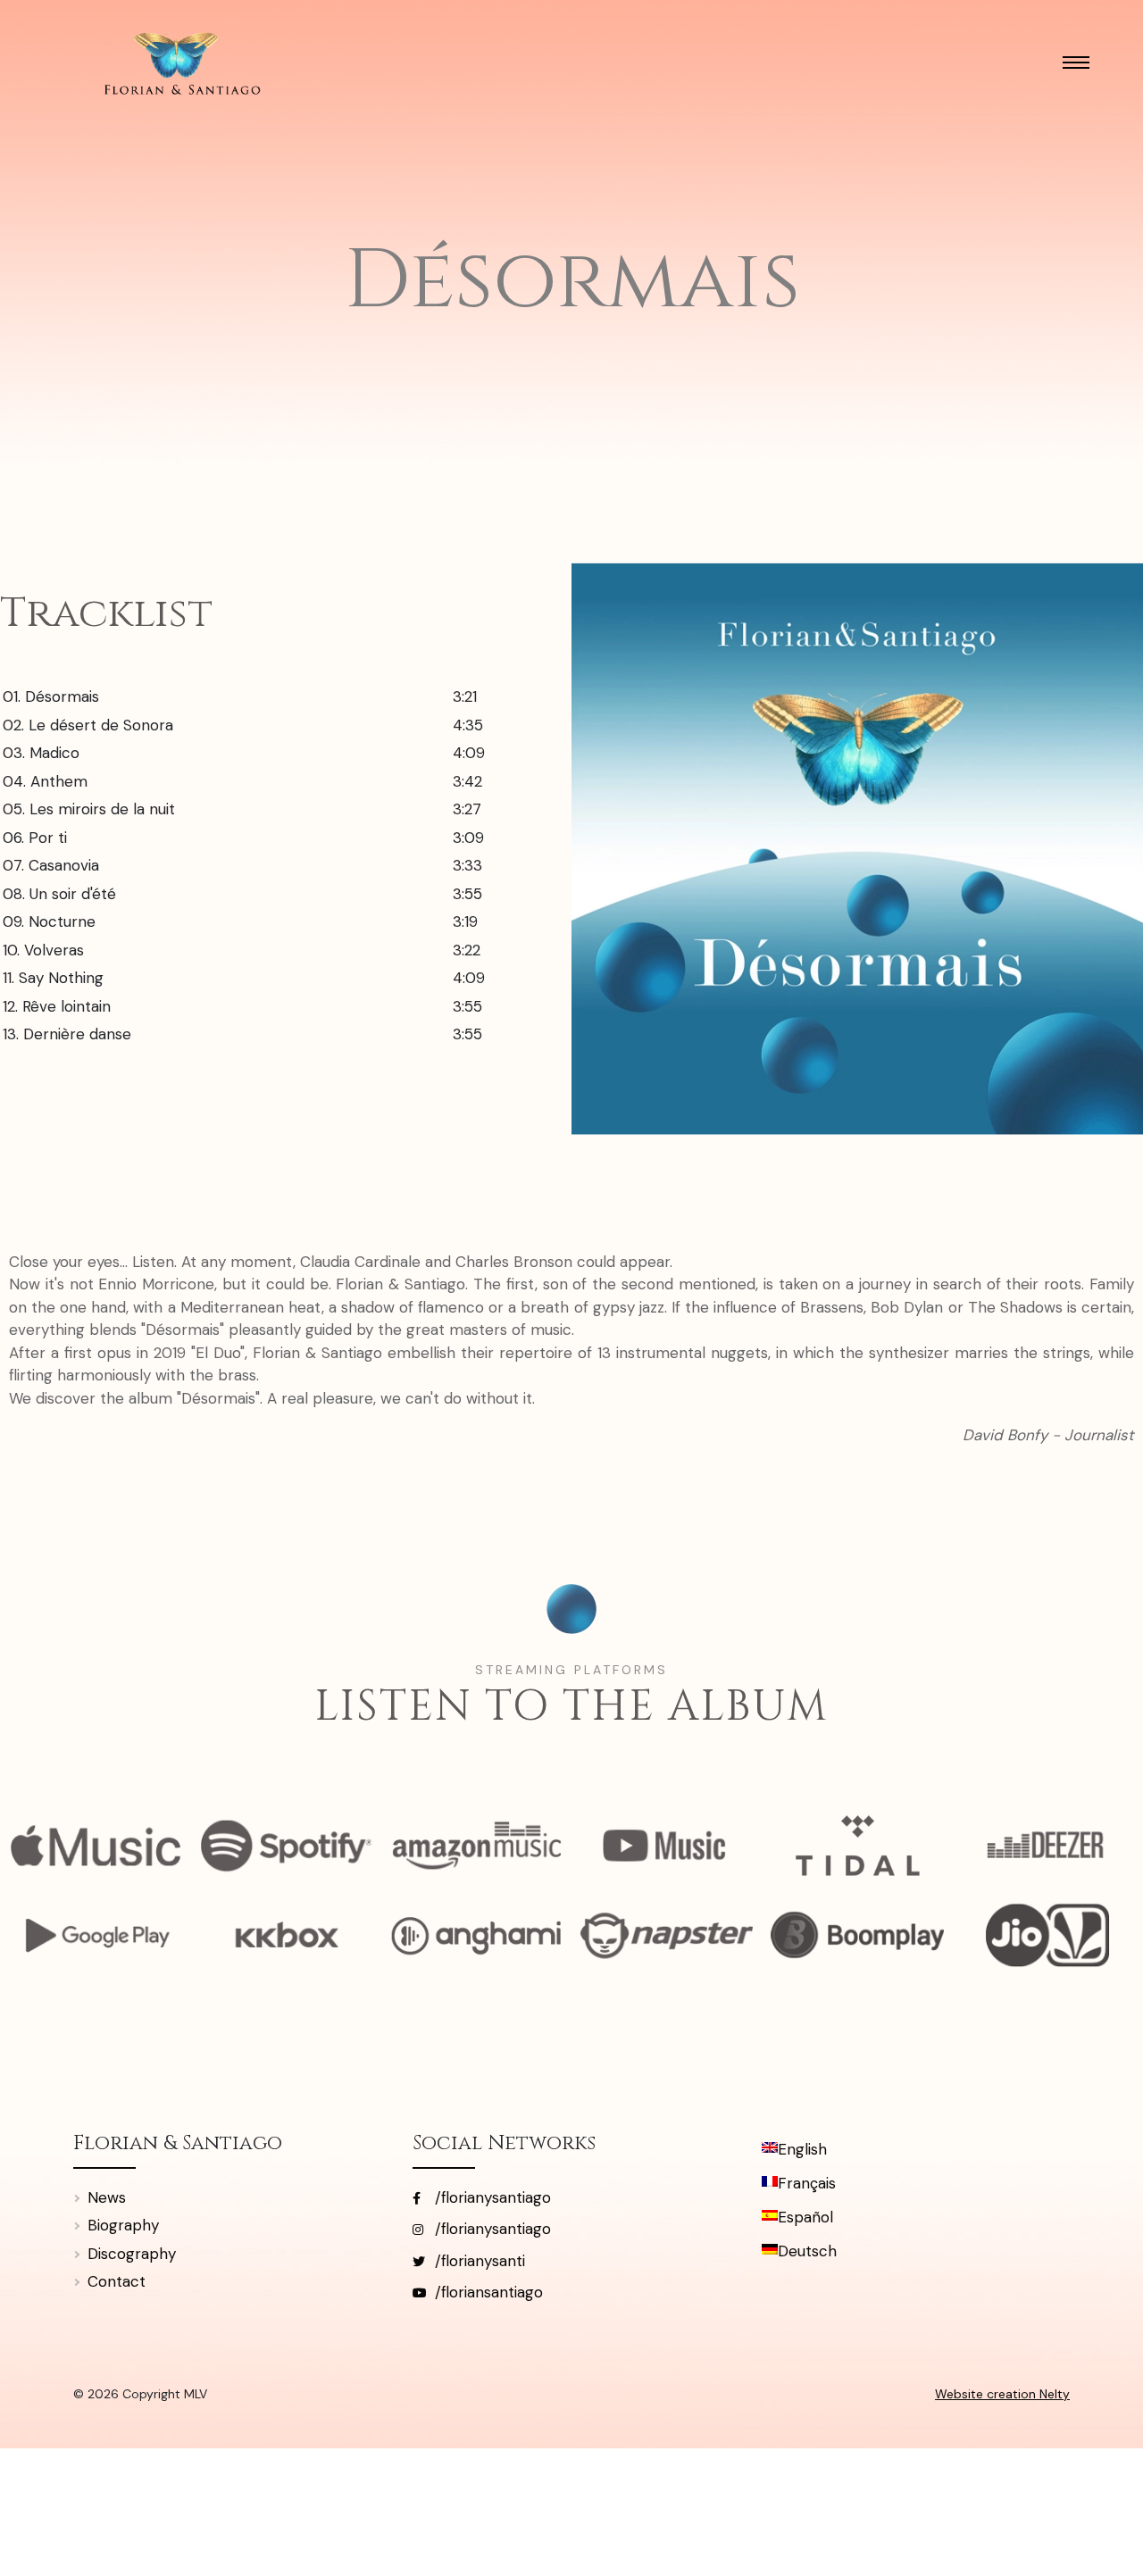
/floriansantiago (487, 2292)
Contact (117, 2281)
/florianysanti (478, 2261)
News (107, 2197)
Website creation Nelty (1002, 2394)
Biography (123, 2225)
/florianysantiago (491, 2197)
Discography (132, 2254)
